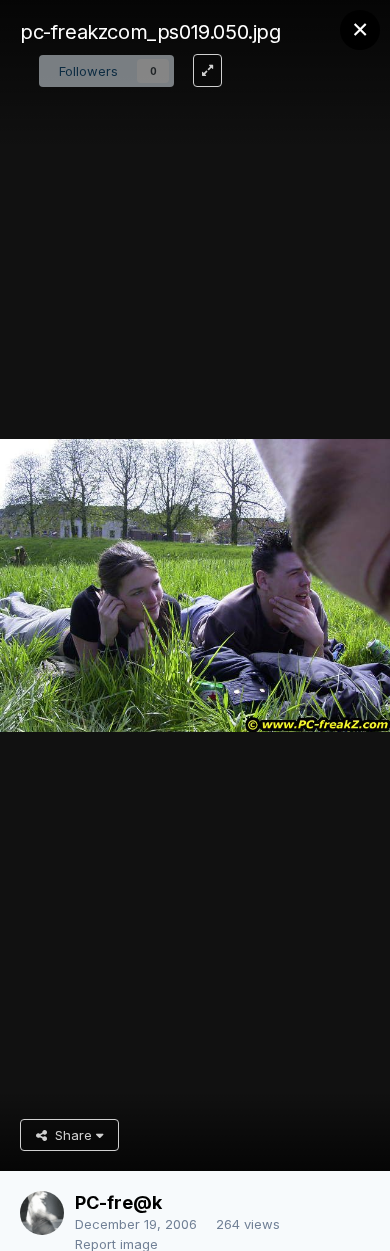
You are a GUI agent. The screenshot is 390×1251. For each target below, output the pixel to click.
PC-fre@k (118, 1202)
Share (71, 1135)
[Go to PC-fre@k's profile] (42, 1213)
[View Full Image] (207, 70)
